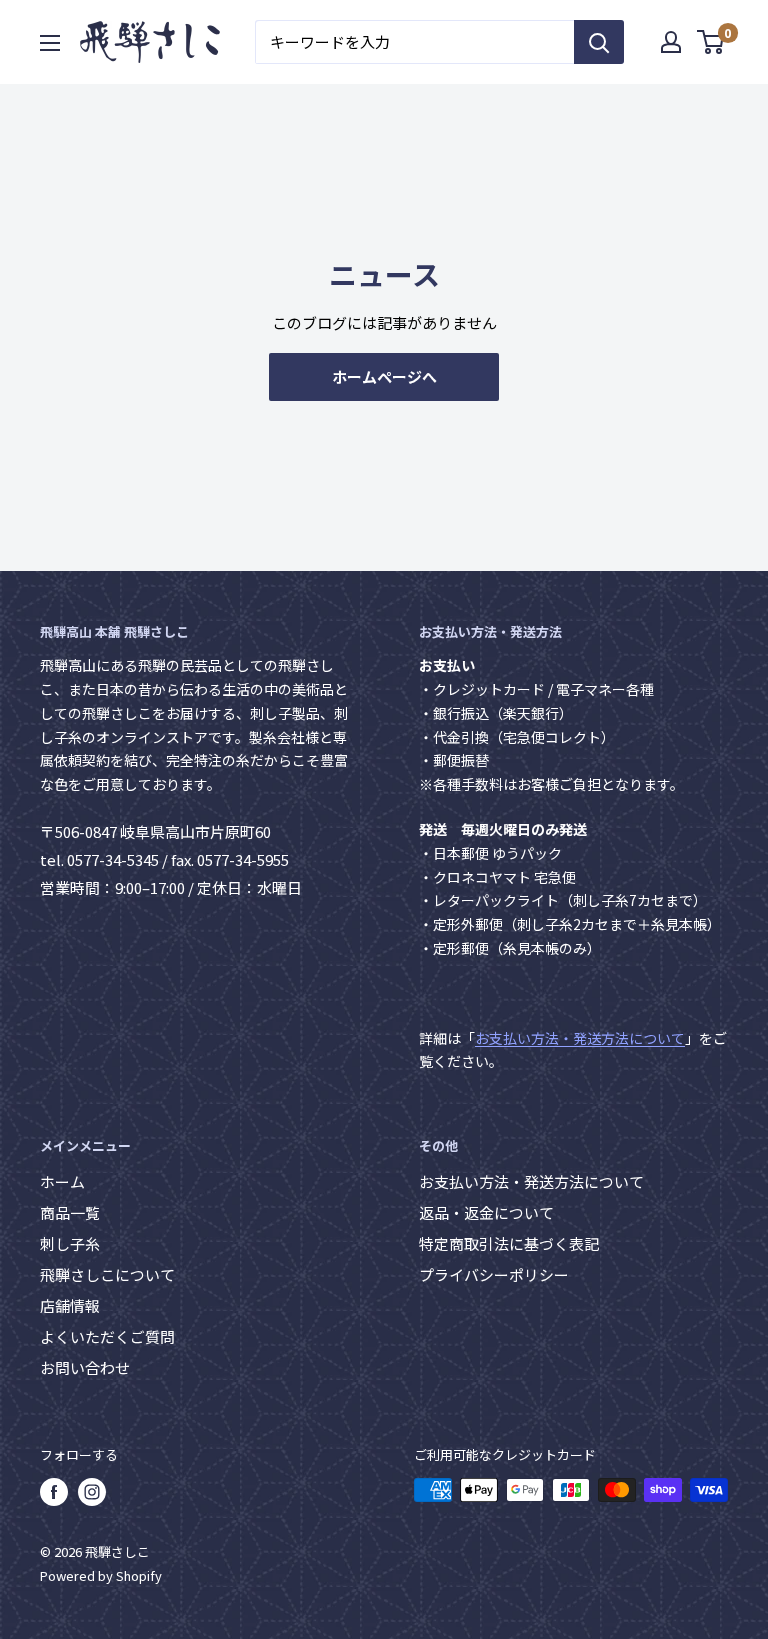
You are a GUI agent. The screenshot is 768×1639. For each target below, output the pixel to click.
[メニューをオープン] (50, 43)
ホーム (62, 1181)
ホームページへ (384, 376)
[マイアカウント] (671, 42)
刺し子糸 (70, 1243)
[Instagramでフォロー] (92, 1492)
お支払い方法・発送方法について (580, 1038)
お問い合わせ (85, 1367)
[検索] (599, 42)
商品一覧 (70, 1212)
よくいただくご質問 (107, 1336)
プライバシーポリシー (494, 1274)
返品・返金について (486, 1212)
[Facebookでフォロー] (54, 1492)
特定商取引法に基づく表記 (509, 1243)
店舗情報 (70, 1305)
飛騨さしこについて (107, 1274)
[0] (711, 42)
